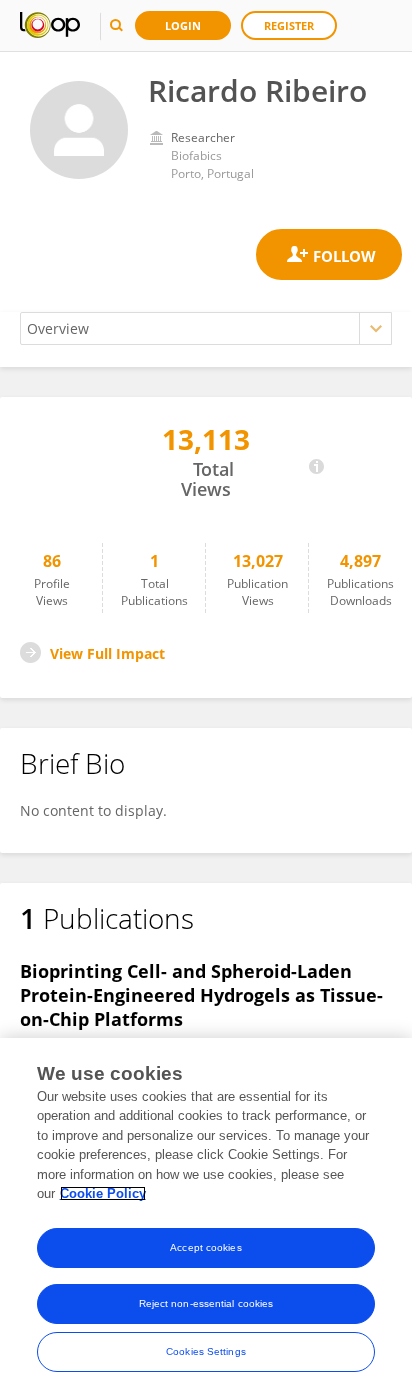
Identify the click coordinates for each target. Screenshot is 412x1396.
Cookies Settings (206, 1351)
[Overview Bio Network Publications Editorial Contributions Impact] (206, 328)
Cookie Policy (103, 1193)
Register (289, 25)
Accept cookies (205, 1247)
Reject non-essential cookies (206, 1303)
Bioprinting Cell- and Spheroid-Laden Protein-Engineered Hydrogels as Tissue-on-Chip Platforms (201, 995)
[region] (206, 1217)
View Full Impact (107, 653)
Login (183, 25)
